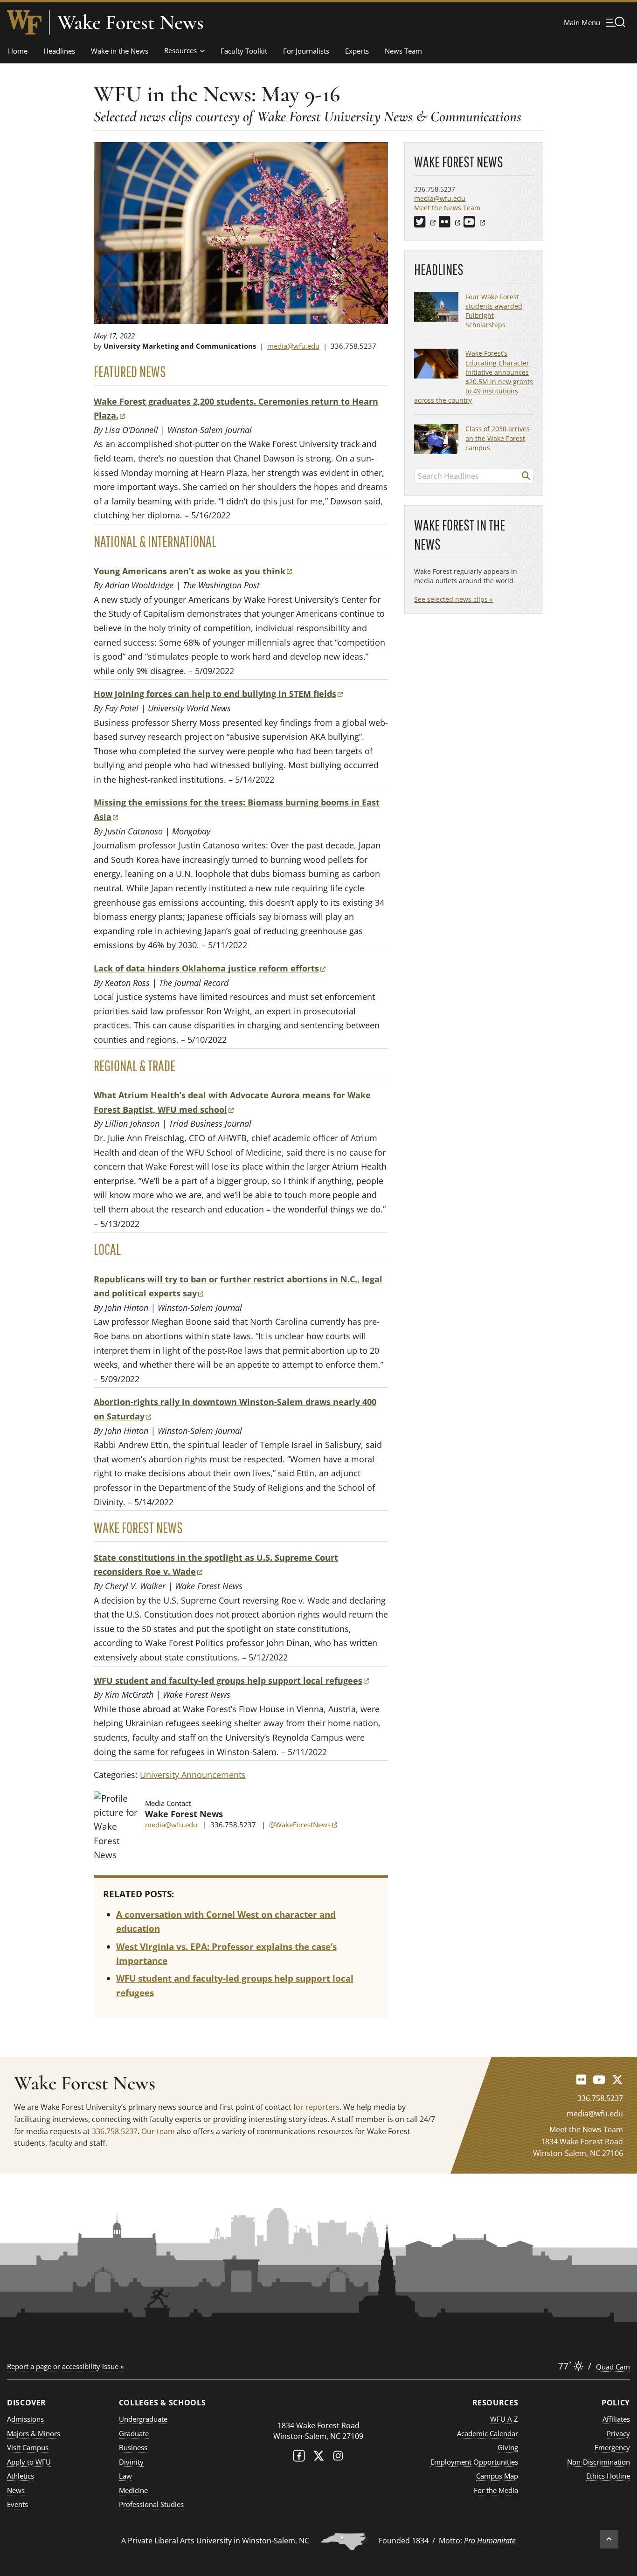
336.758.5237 (115, 2131)
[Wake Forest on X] (318, 2458)
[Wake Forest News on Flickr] (581, 2079)
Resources (180, 50)
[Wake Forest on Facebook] (299, 2458)
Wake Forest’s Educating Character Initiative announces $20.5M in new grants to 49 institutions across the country (474, 377)
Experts (357, 51)
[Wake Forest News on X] (617, 2079)
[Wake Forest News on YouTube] (599, 2079)
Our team (158, 2131)
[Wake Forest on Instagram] (338, 2458)
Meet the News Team (447, 208)
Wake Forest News (131, 22)
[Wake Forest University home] (24, 22)
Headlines (59, 51)
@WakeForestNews (303, 1825)
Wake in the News (120, 51)
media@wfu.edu (293, 346)
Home (18, 51)
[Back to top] (609, 2539)
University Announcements (193, 1775)
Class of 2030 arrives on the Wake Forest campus (498, 438)
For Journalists (306, 51)
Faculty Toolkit (244, 51)
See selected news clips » (454, 599)
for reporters (316, 2107)
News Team (403, 51)
